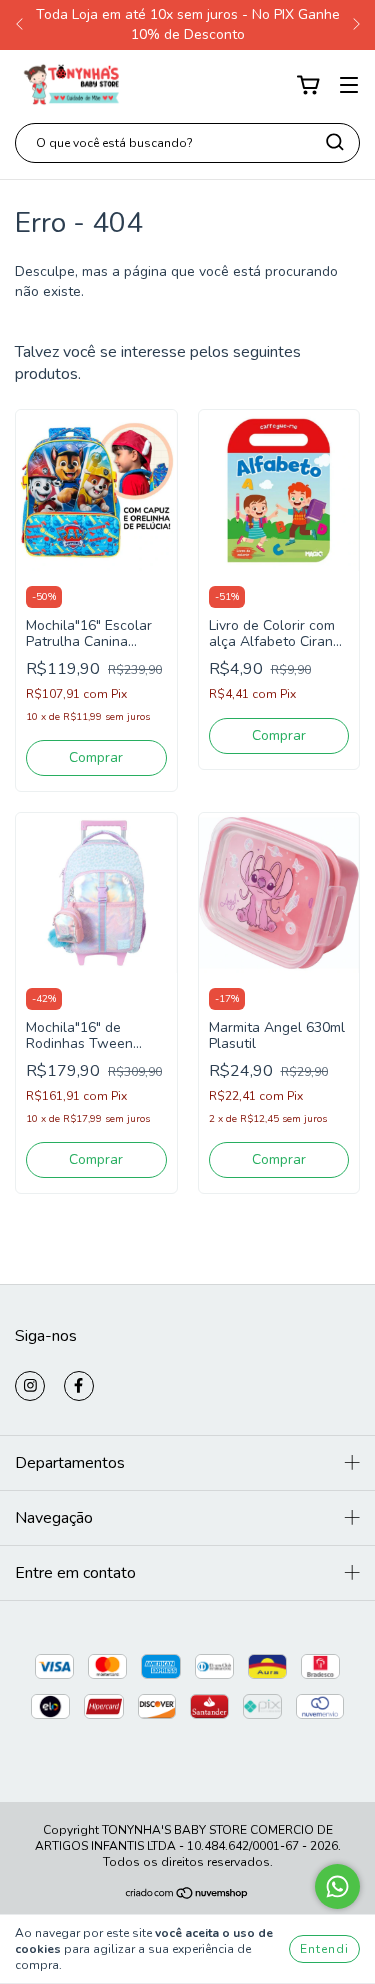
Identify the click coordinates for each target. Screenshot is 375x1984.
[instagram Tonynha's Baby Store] (30, 1386)
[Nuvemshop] (187, 1896)
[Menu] (349, 85)
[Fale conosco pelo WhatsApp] (337, 1886)
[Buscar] (335, 142)
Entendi (324, 1949)
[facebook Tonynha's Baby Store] (79, 1386)
